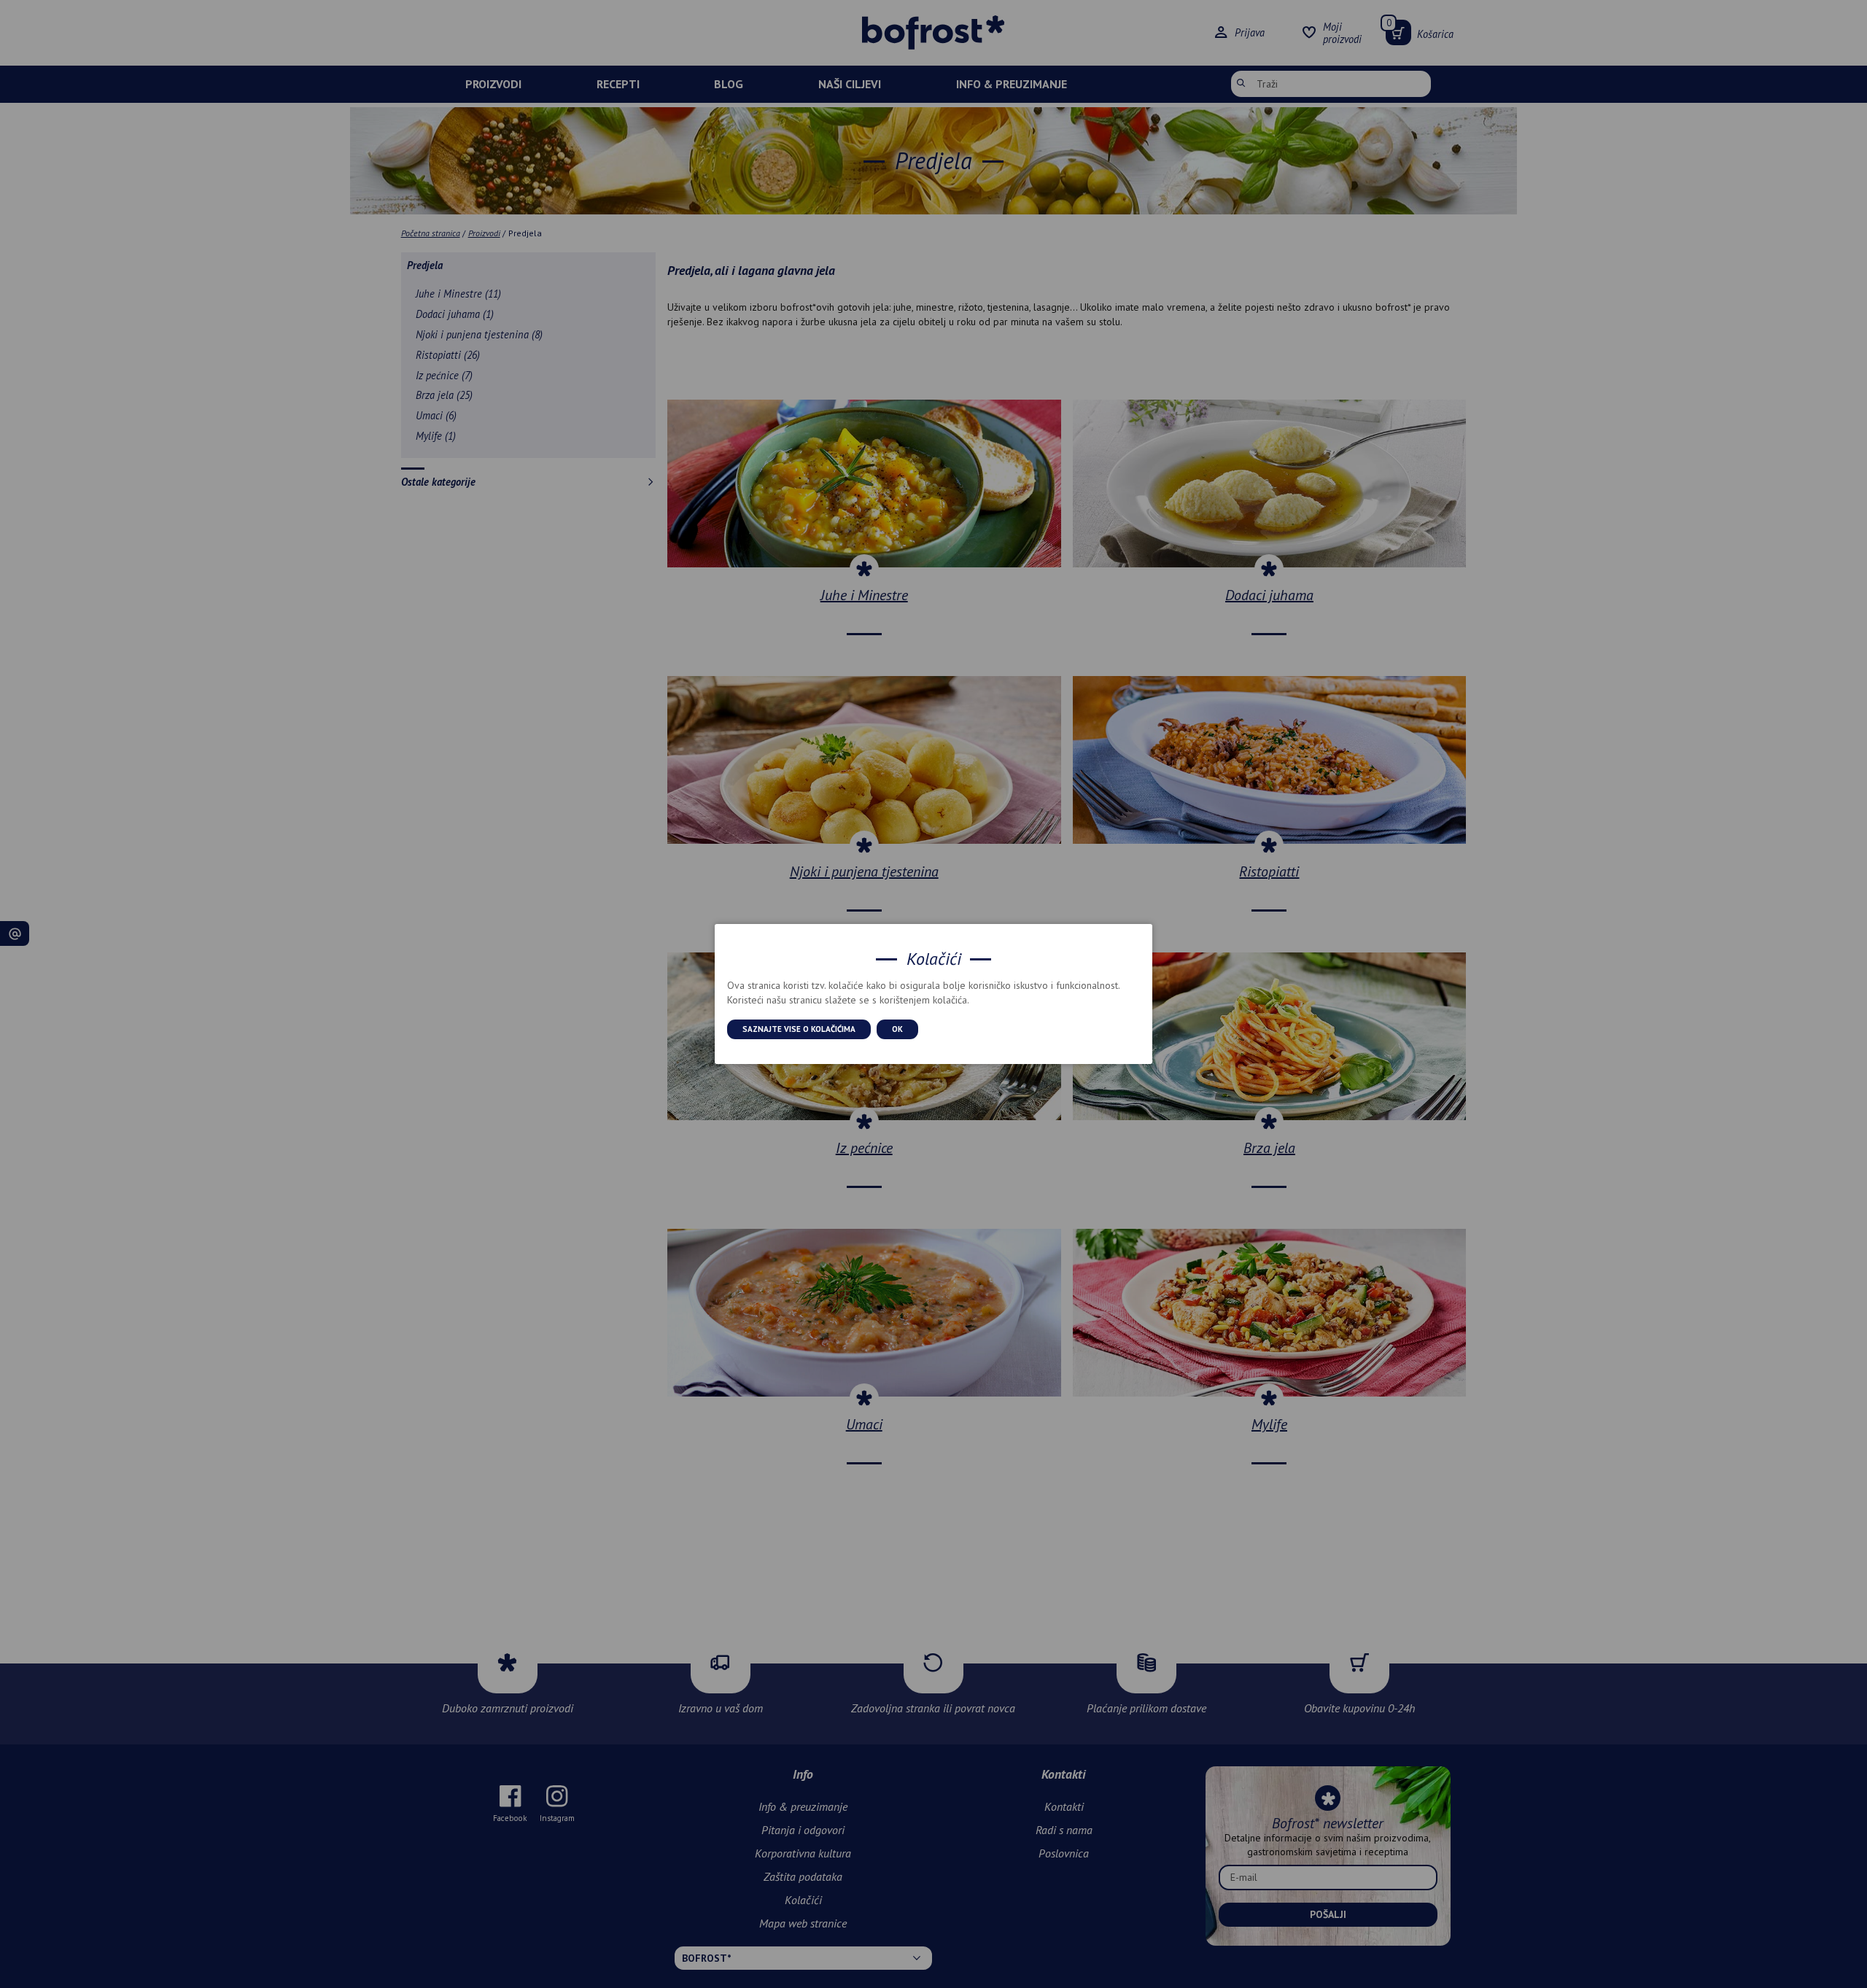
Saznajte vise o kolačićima (799, 1029)
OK (897, 1029)
